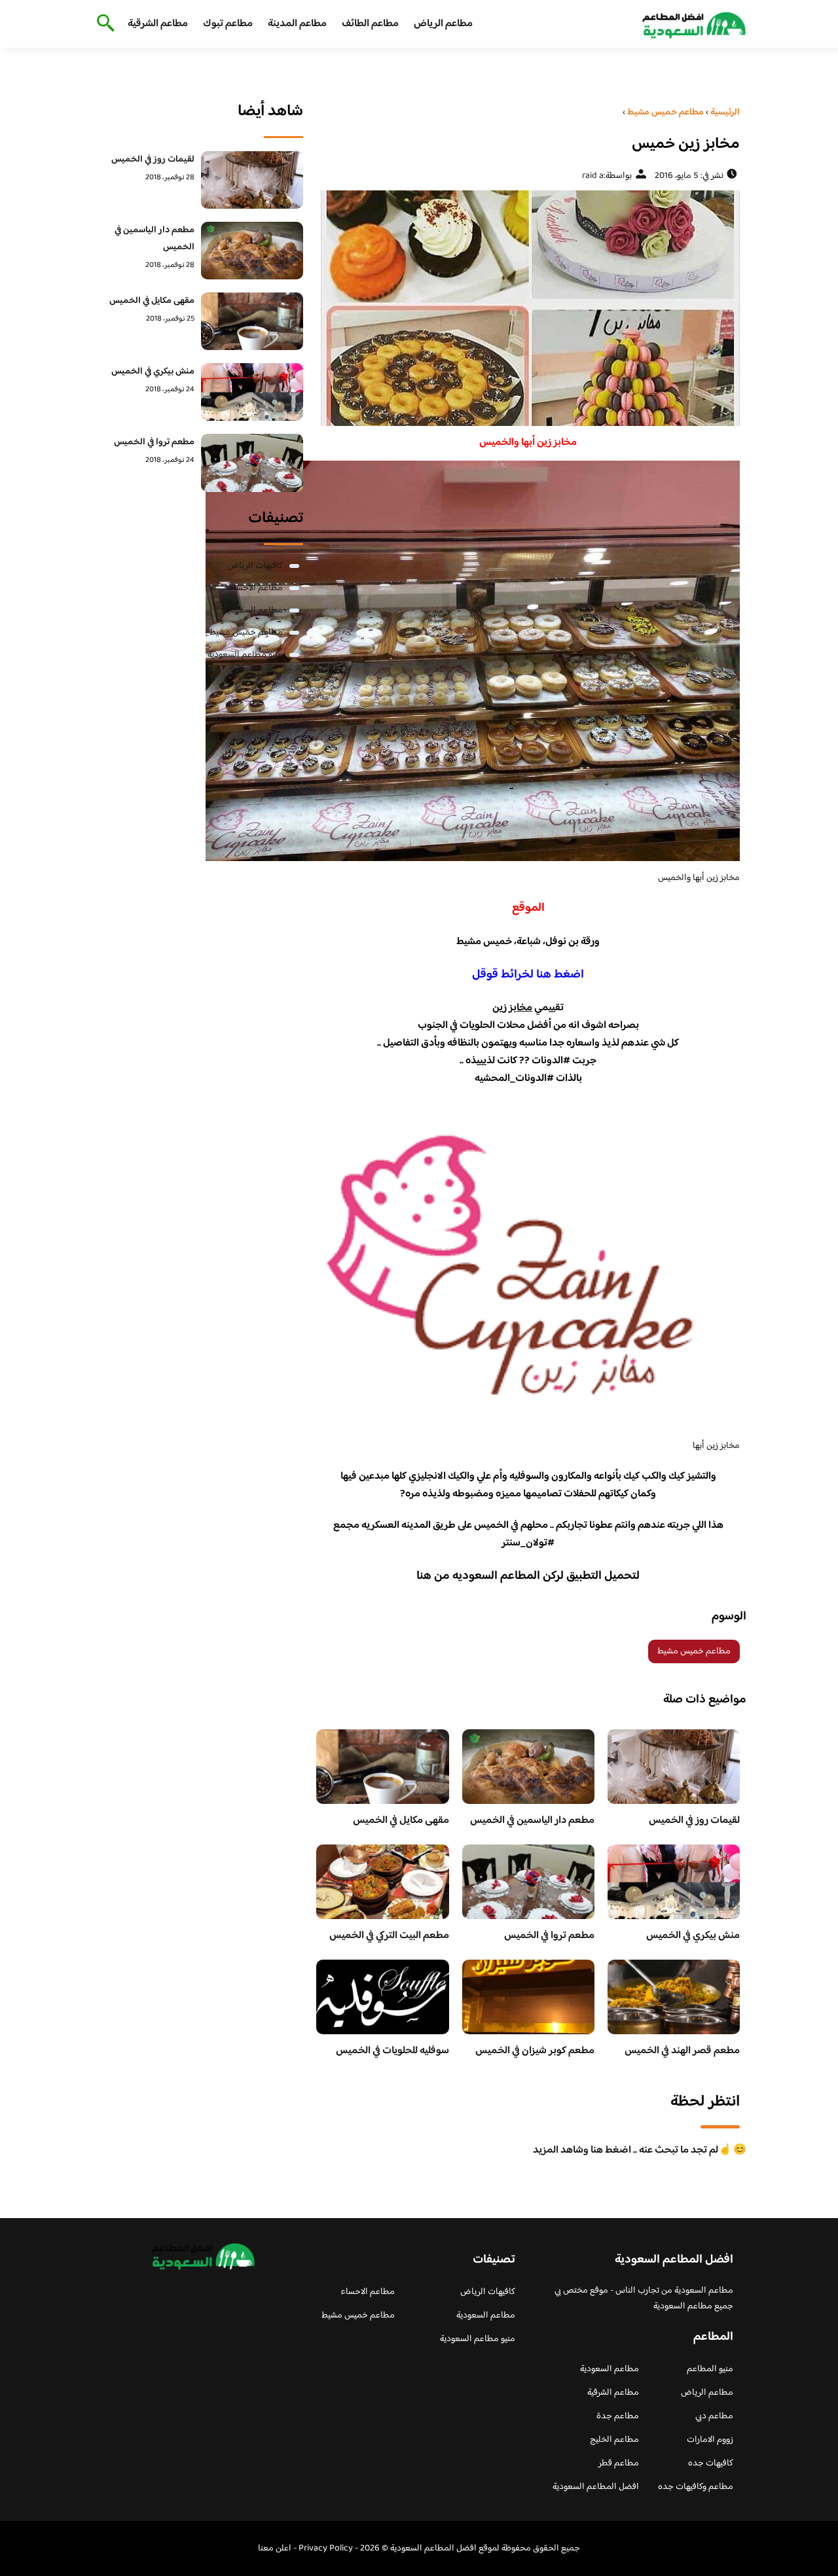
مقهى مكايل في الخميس (401, 1821)
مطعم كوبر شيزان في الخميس (535, 2051)
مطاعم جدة (618, 2416)
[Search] (103, 24)
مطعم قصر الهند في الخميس (682, 2051)
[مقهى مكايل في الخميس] (252, 321)
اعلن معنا (275, 2549)
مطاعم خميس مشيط (694, 1651)
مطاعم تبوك (228, 24)
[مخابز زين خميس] (528, 308)
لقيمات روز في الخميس (694, 1821)
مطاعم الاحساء (256, 588)
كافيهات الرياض (255, 566)
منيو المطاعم (710, 2369)
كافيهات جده (711, 2463)
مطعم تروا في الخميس (549, 1936)
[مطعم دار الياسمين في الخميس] (252, 251)
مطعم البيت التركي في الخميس (389, 1936)
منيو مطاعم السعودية (245, 655)
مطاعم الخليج (614, 2440)
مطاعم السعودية (253, 610)
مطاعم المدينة (297, 24)
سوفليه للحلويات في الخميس (392, 2051)
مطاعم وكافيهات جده (696, 2487)
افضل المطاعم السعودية (596, 2487)
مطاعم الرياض (443, 24)
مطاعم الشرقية (158, 24)
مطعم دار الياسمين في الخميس (532, 1821)
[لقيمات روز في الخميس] (252, 180)
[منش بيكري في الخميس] (252, 392)
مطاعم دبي (714, 2416)
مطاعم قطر (619, 2463)
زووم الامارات (710, 2440)
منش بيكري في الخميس (693, 1936)
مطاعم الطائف (370, 24)
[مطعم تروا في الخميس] (252, 463)
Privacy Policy (326, 2549)
